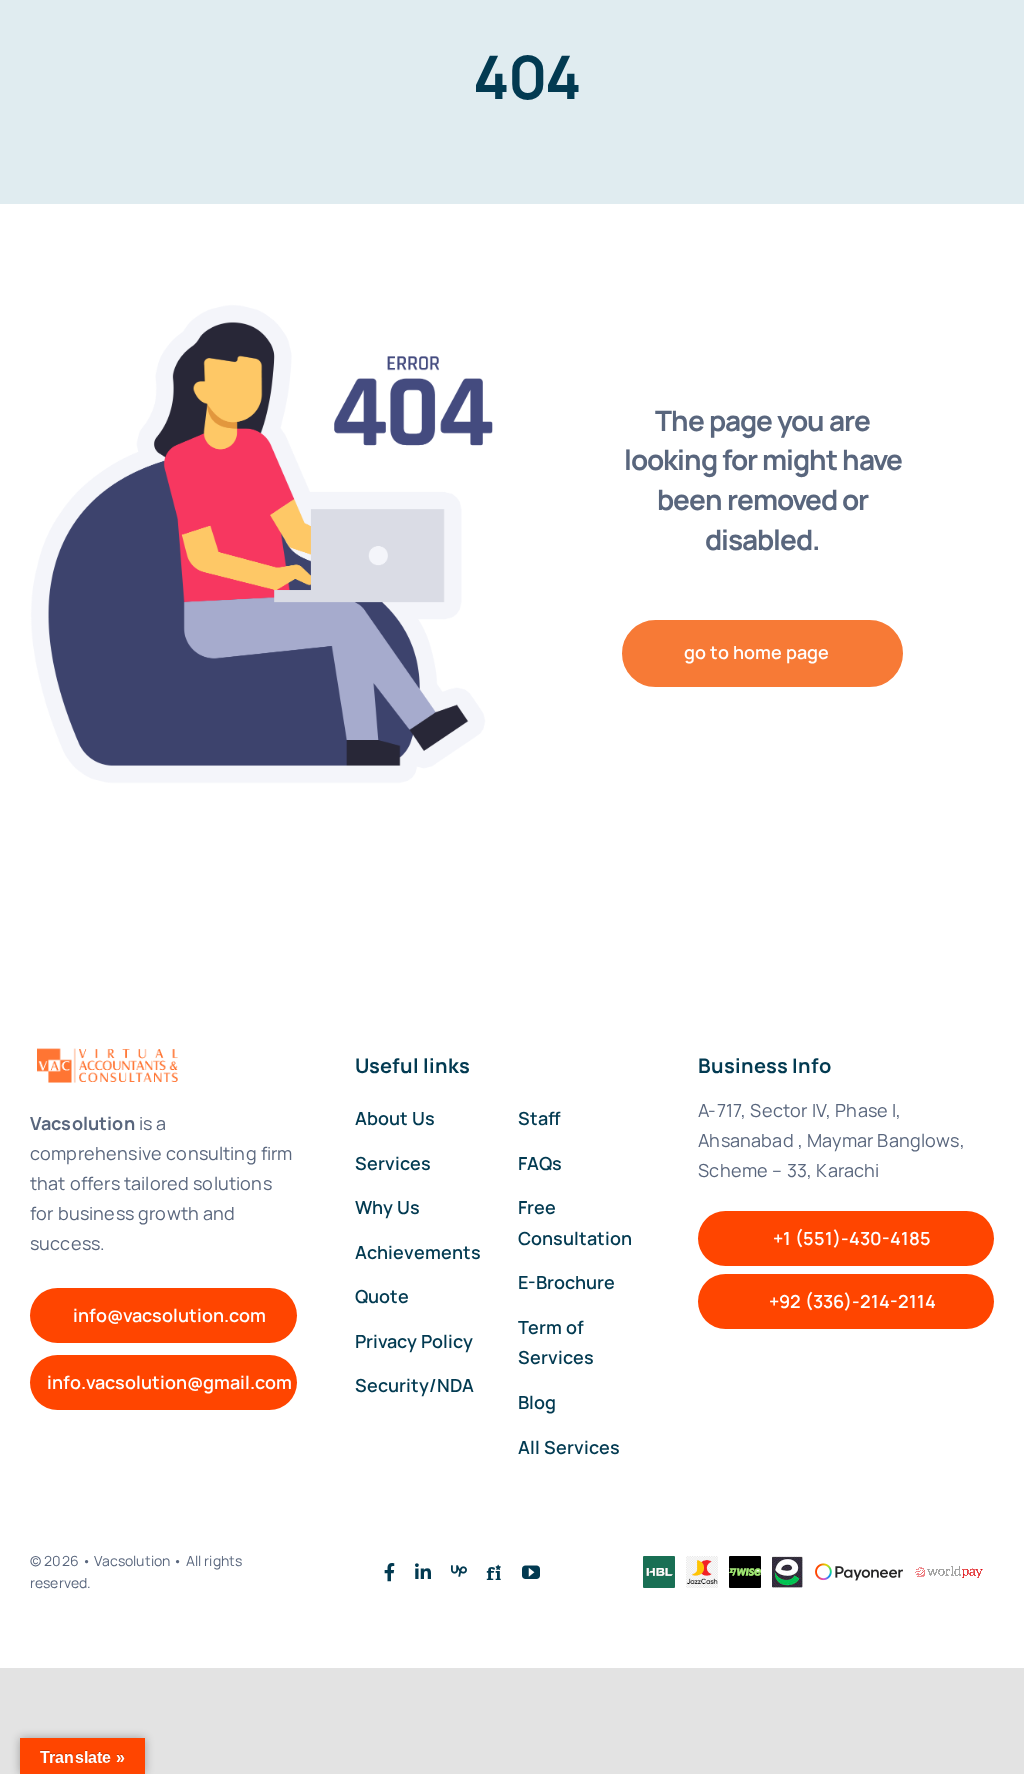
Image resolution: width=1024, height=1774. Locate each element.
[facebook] (389, 1572)
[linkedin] (423, 1572)
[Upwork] (459, 1572)
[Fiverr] (494, 1572)
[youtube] (531, 1572)
